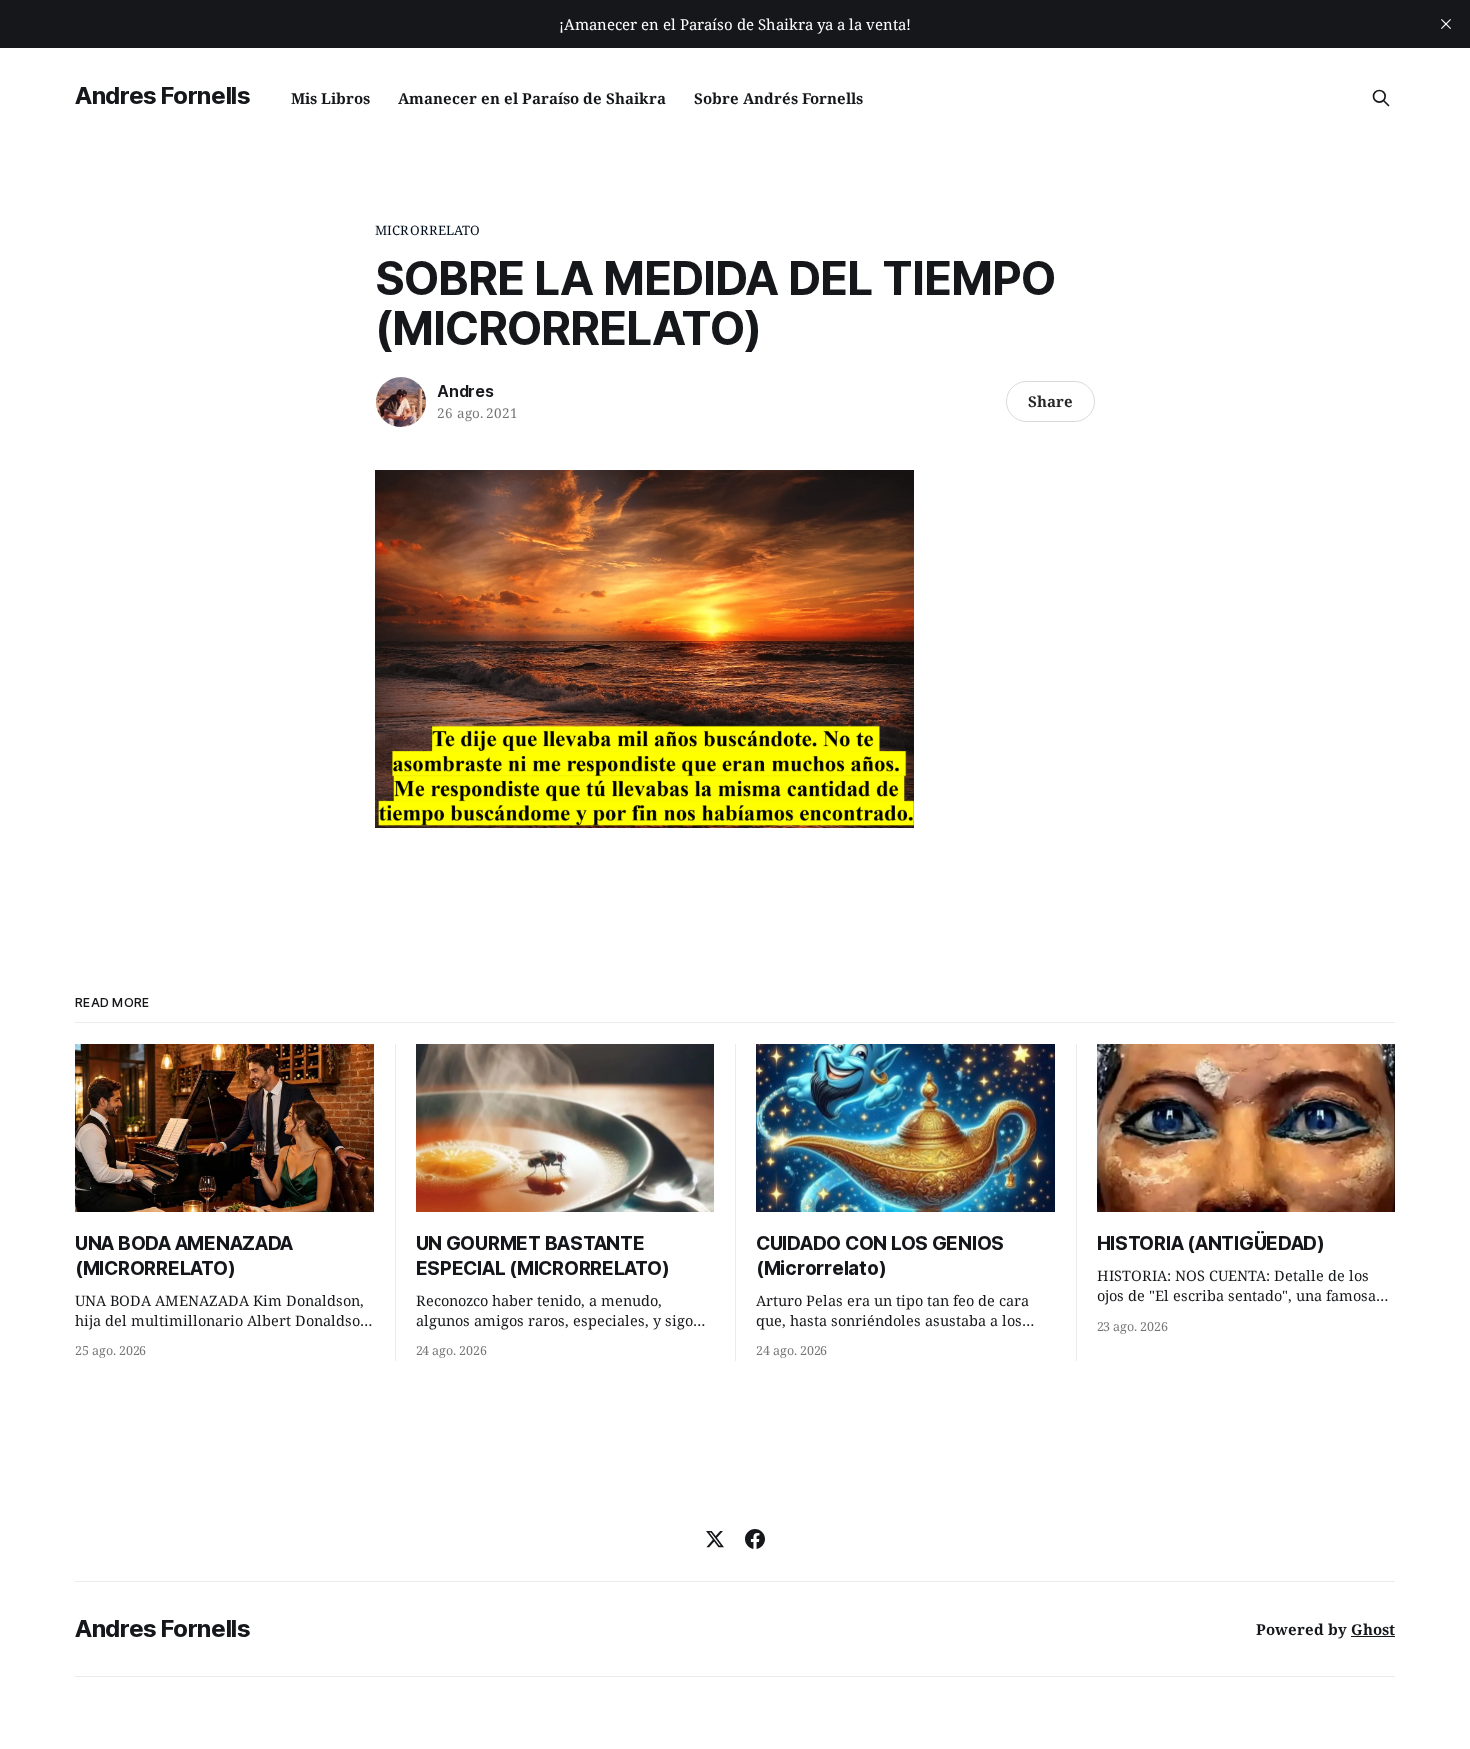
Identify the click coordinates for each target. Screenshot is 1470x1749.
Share (1050, 401)
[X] (715, 1539)
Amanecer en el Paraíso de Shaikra (532, 98)
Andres (465, 391)
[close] (1446, 24)
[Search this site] (1381, 98)
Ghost (1373, 1629)
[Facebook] (755, 1539)
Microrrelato (428, 230)
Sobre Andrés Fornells (778, 98)
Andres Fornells (163, 95)
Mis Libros (330, 98)
